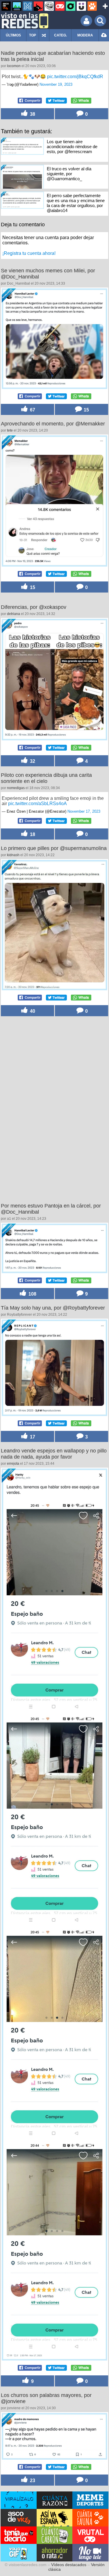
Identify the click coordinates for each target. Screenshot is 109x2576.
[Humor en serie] (81, 6)
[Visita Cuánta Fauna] (90, 2518)
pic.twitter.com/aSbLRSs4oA (37, 804)
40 (32, 1011)
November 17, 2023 (84, 811)
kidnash (13, 855)
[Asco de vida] (6, 6)
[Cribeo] (71, 6)
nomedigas (16, 788)
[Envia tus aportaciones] (104, 35)
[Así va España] (38, 6)
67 (32, 410)
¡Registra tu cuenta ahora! (29, 253)
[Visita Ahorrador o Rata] (55, 2553)
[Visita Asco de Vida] (19, 2518)
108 (32, 1294)
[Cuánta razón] (17, 6)
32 (32, 761)
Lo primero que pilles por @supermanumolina (54, 848)
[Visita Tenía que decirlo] (19, 2535)
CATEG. (60, 35)
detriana (14, 614)
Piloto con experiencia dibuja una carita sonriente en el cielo (46, 778)
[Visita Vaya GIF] (19, 2553)
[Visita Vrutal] (90, 2535)
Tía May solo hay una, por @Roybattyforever (53, 1308)
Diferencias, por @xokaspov (34, 607)
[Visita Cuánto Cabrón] (55, 2535)
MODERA (85, 35)
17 (32, 1437)
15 (86, 410)
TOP (33, 35)
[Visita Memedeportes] (90, 2500)
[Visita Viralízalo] (19, 2500)
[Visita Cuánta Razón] (55, 2500)
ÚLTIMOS (13, 35)
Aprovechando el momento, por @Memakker (53, 424)
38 (32, 114)
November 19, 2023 (56, 84)
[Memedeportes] (28, 6)
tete (10, 430)
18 (32, 834)
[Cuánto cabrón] (49, 6)
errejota (13, 1464)
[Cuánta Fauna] (92, 6)
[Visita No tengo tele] (90, 2553)
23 (32, 2480)
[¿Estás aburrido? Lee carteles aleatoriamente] (44, 35)
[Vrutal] (60, 6)
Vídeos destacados (69, 2565)
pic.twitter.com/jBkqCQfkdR (75, 77)
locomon (14, 66)
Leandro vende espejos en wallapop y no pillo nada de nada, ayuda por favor (54, 1454)
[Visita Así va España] (55, 2518)
